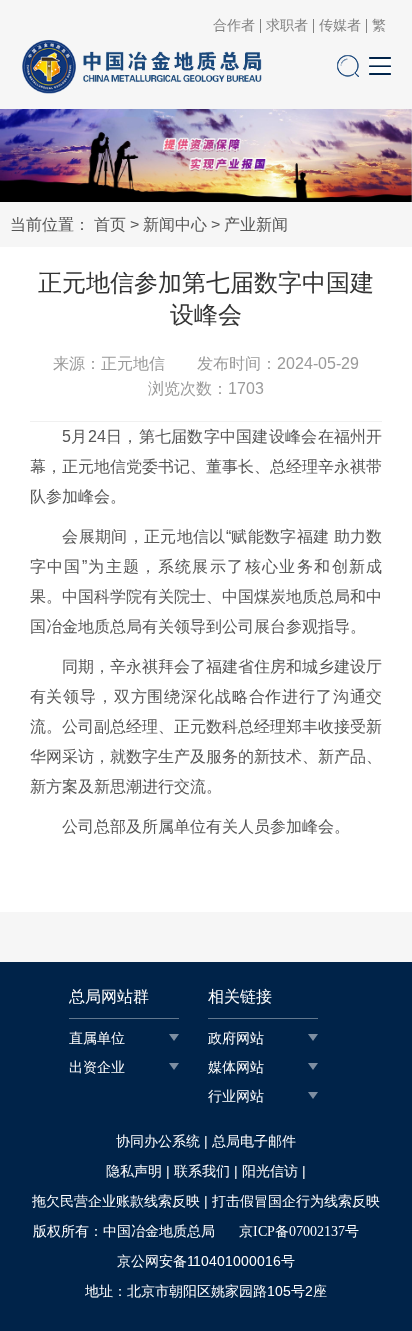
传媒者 (340, 26)
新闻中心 (175, 224)
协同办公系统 (158, 1141)
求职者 (287, 26)
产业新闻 (256, 224)
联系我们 (202, 1171)
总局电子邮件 (254, 1141)
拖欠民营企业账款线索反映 (116, 1201)
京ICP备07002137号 (299, 1231)
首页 (110, 224)
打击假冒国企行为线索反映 (296, 1201)
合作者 (234, 26)
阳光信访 (270, 1171)
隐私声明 (134, 1171)
